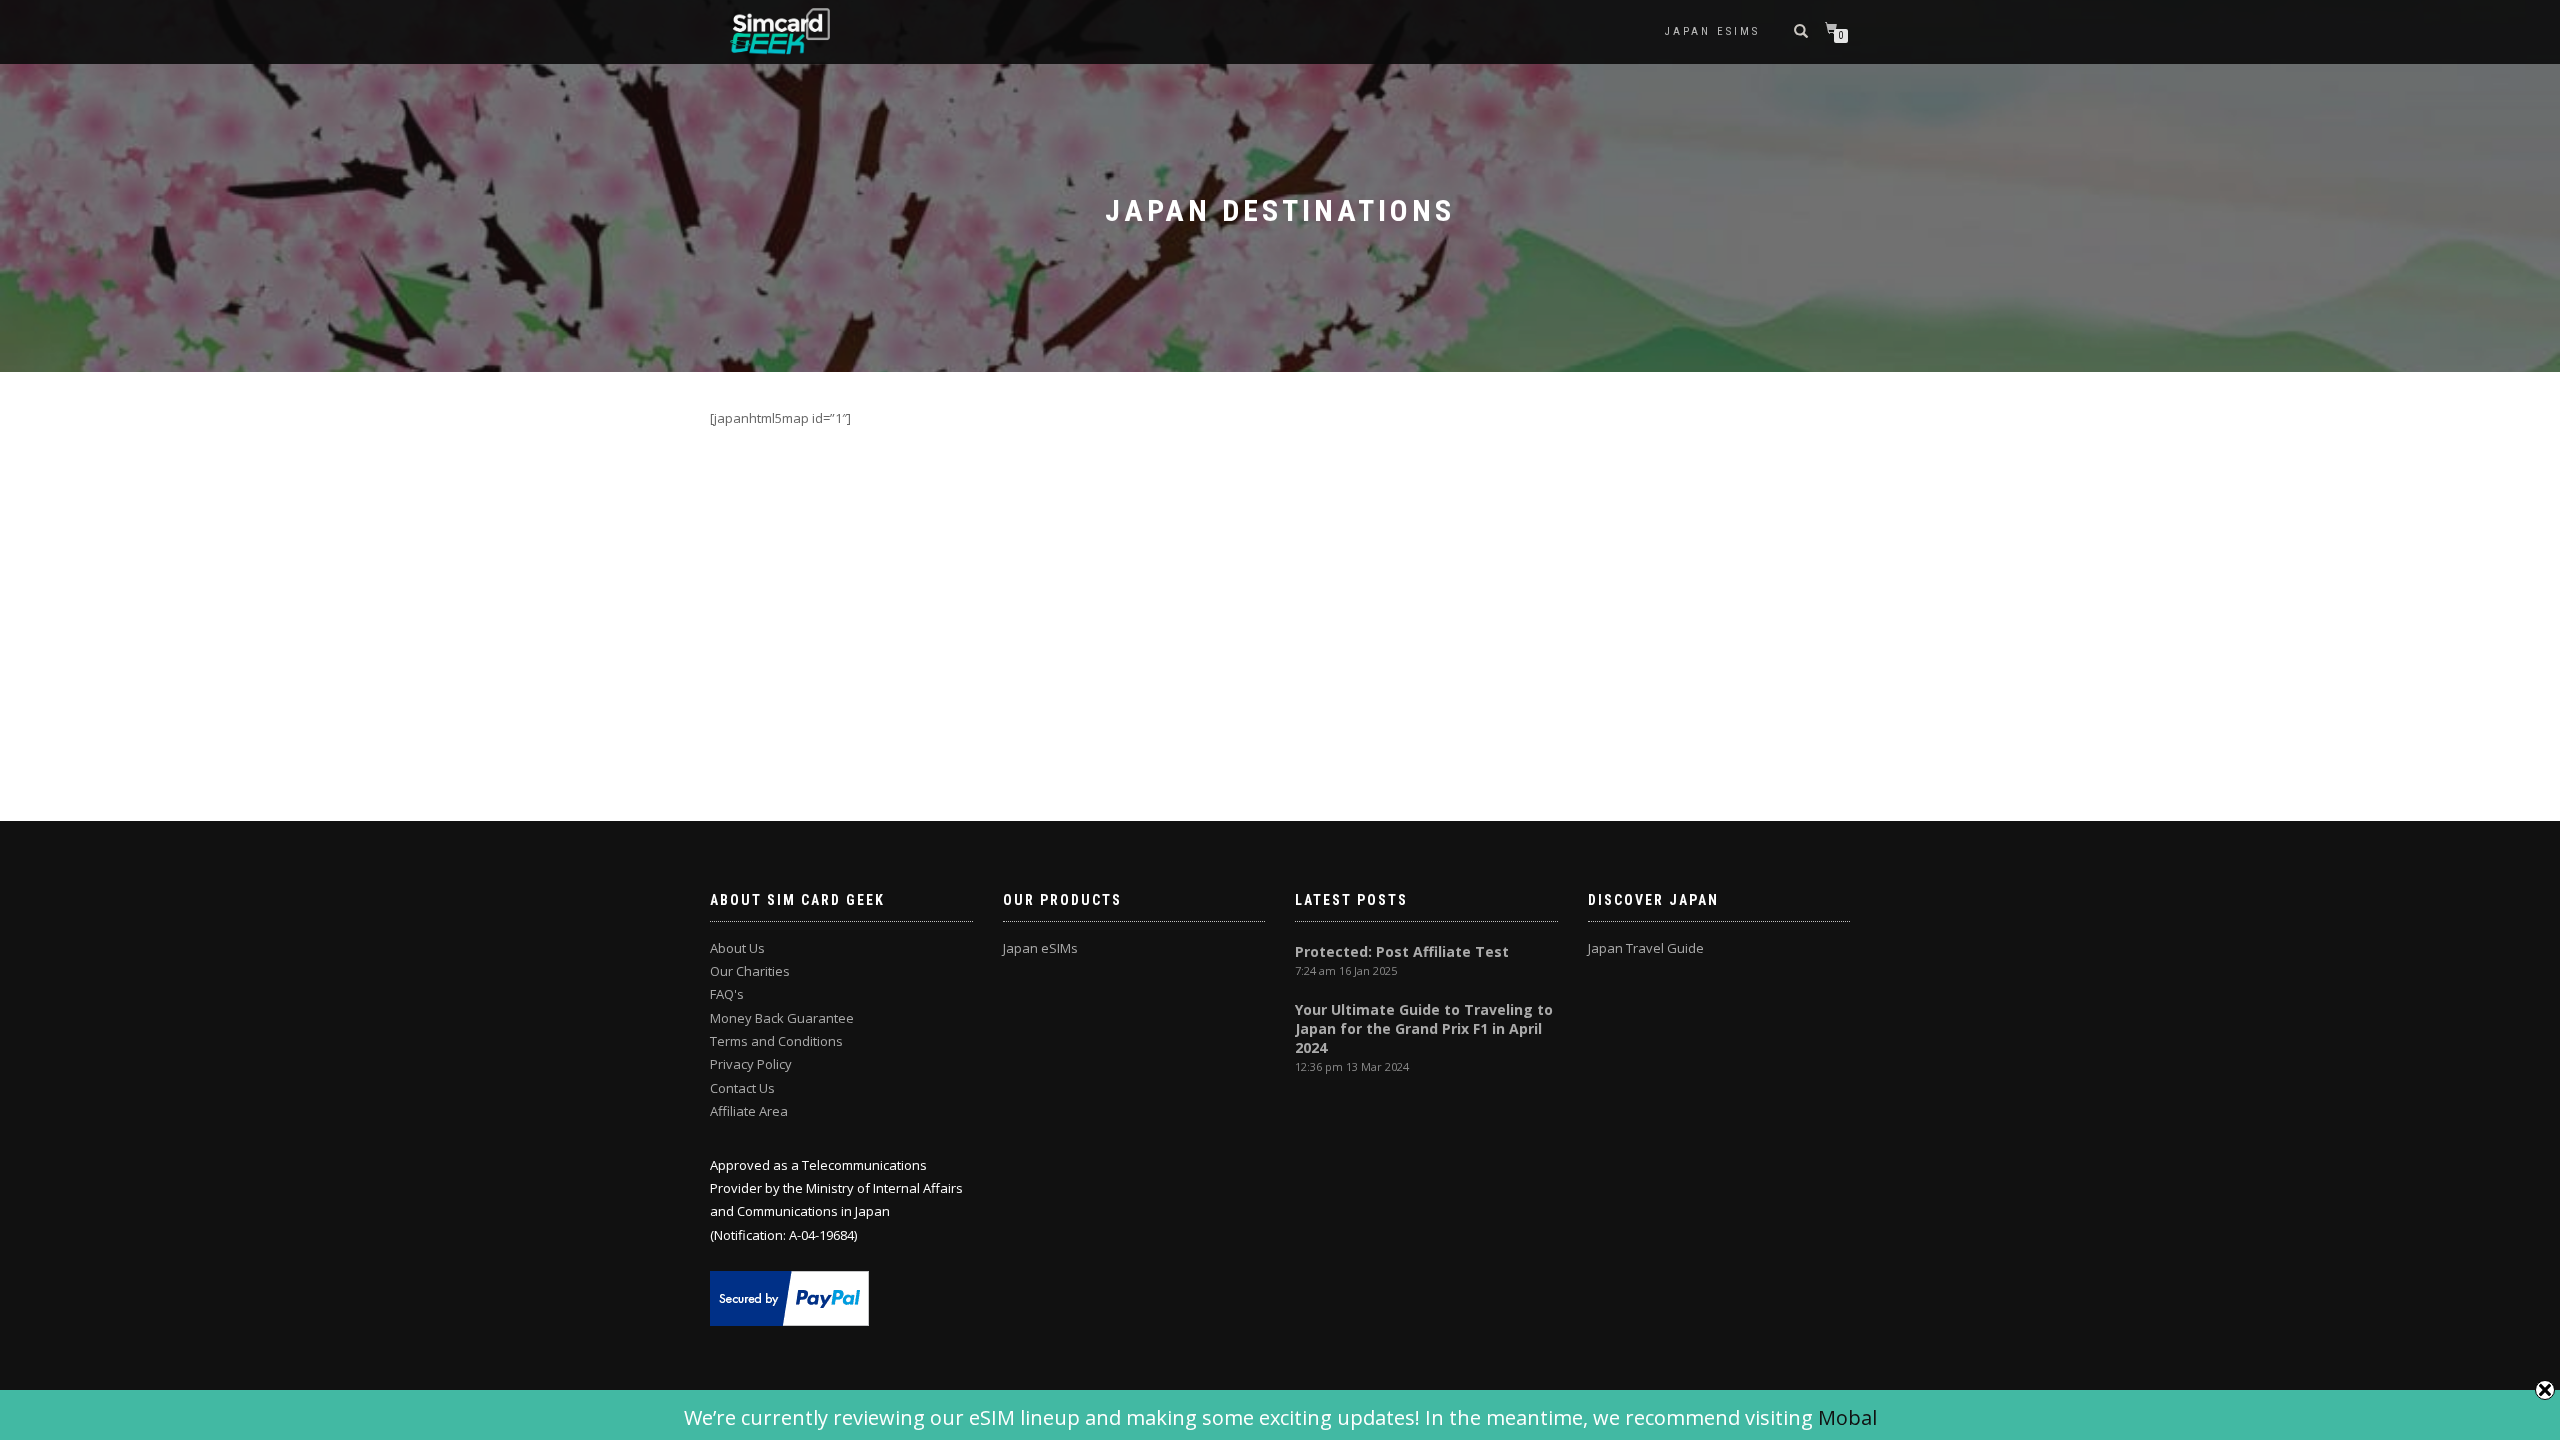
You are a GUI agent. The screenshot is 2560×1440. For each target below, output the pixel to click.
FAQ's (727, 994)
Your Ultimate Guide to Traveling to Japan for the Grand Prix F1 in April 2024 (1424, 1028)
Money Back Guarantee (782, 1018)
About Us (737, 948)
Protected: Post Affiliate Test (1402, 951)
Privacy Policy (751, 1064)
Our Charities (750, 971)
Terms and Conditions (776, 1041)
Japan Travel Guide (1646, 948)
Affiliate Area (749, 1111)
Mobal (1847, 1417)
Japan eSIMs (1040, 948)
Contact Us (742, 1088)
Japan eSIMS (1712, 31)
